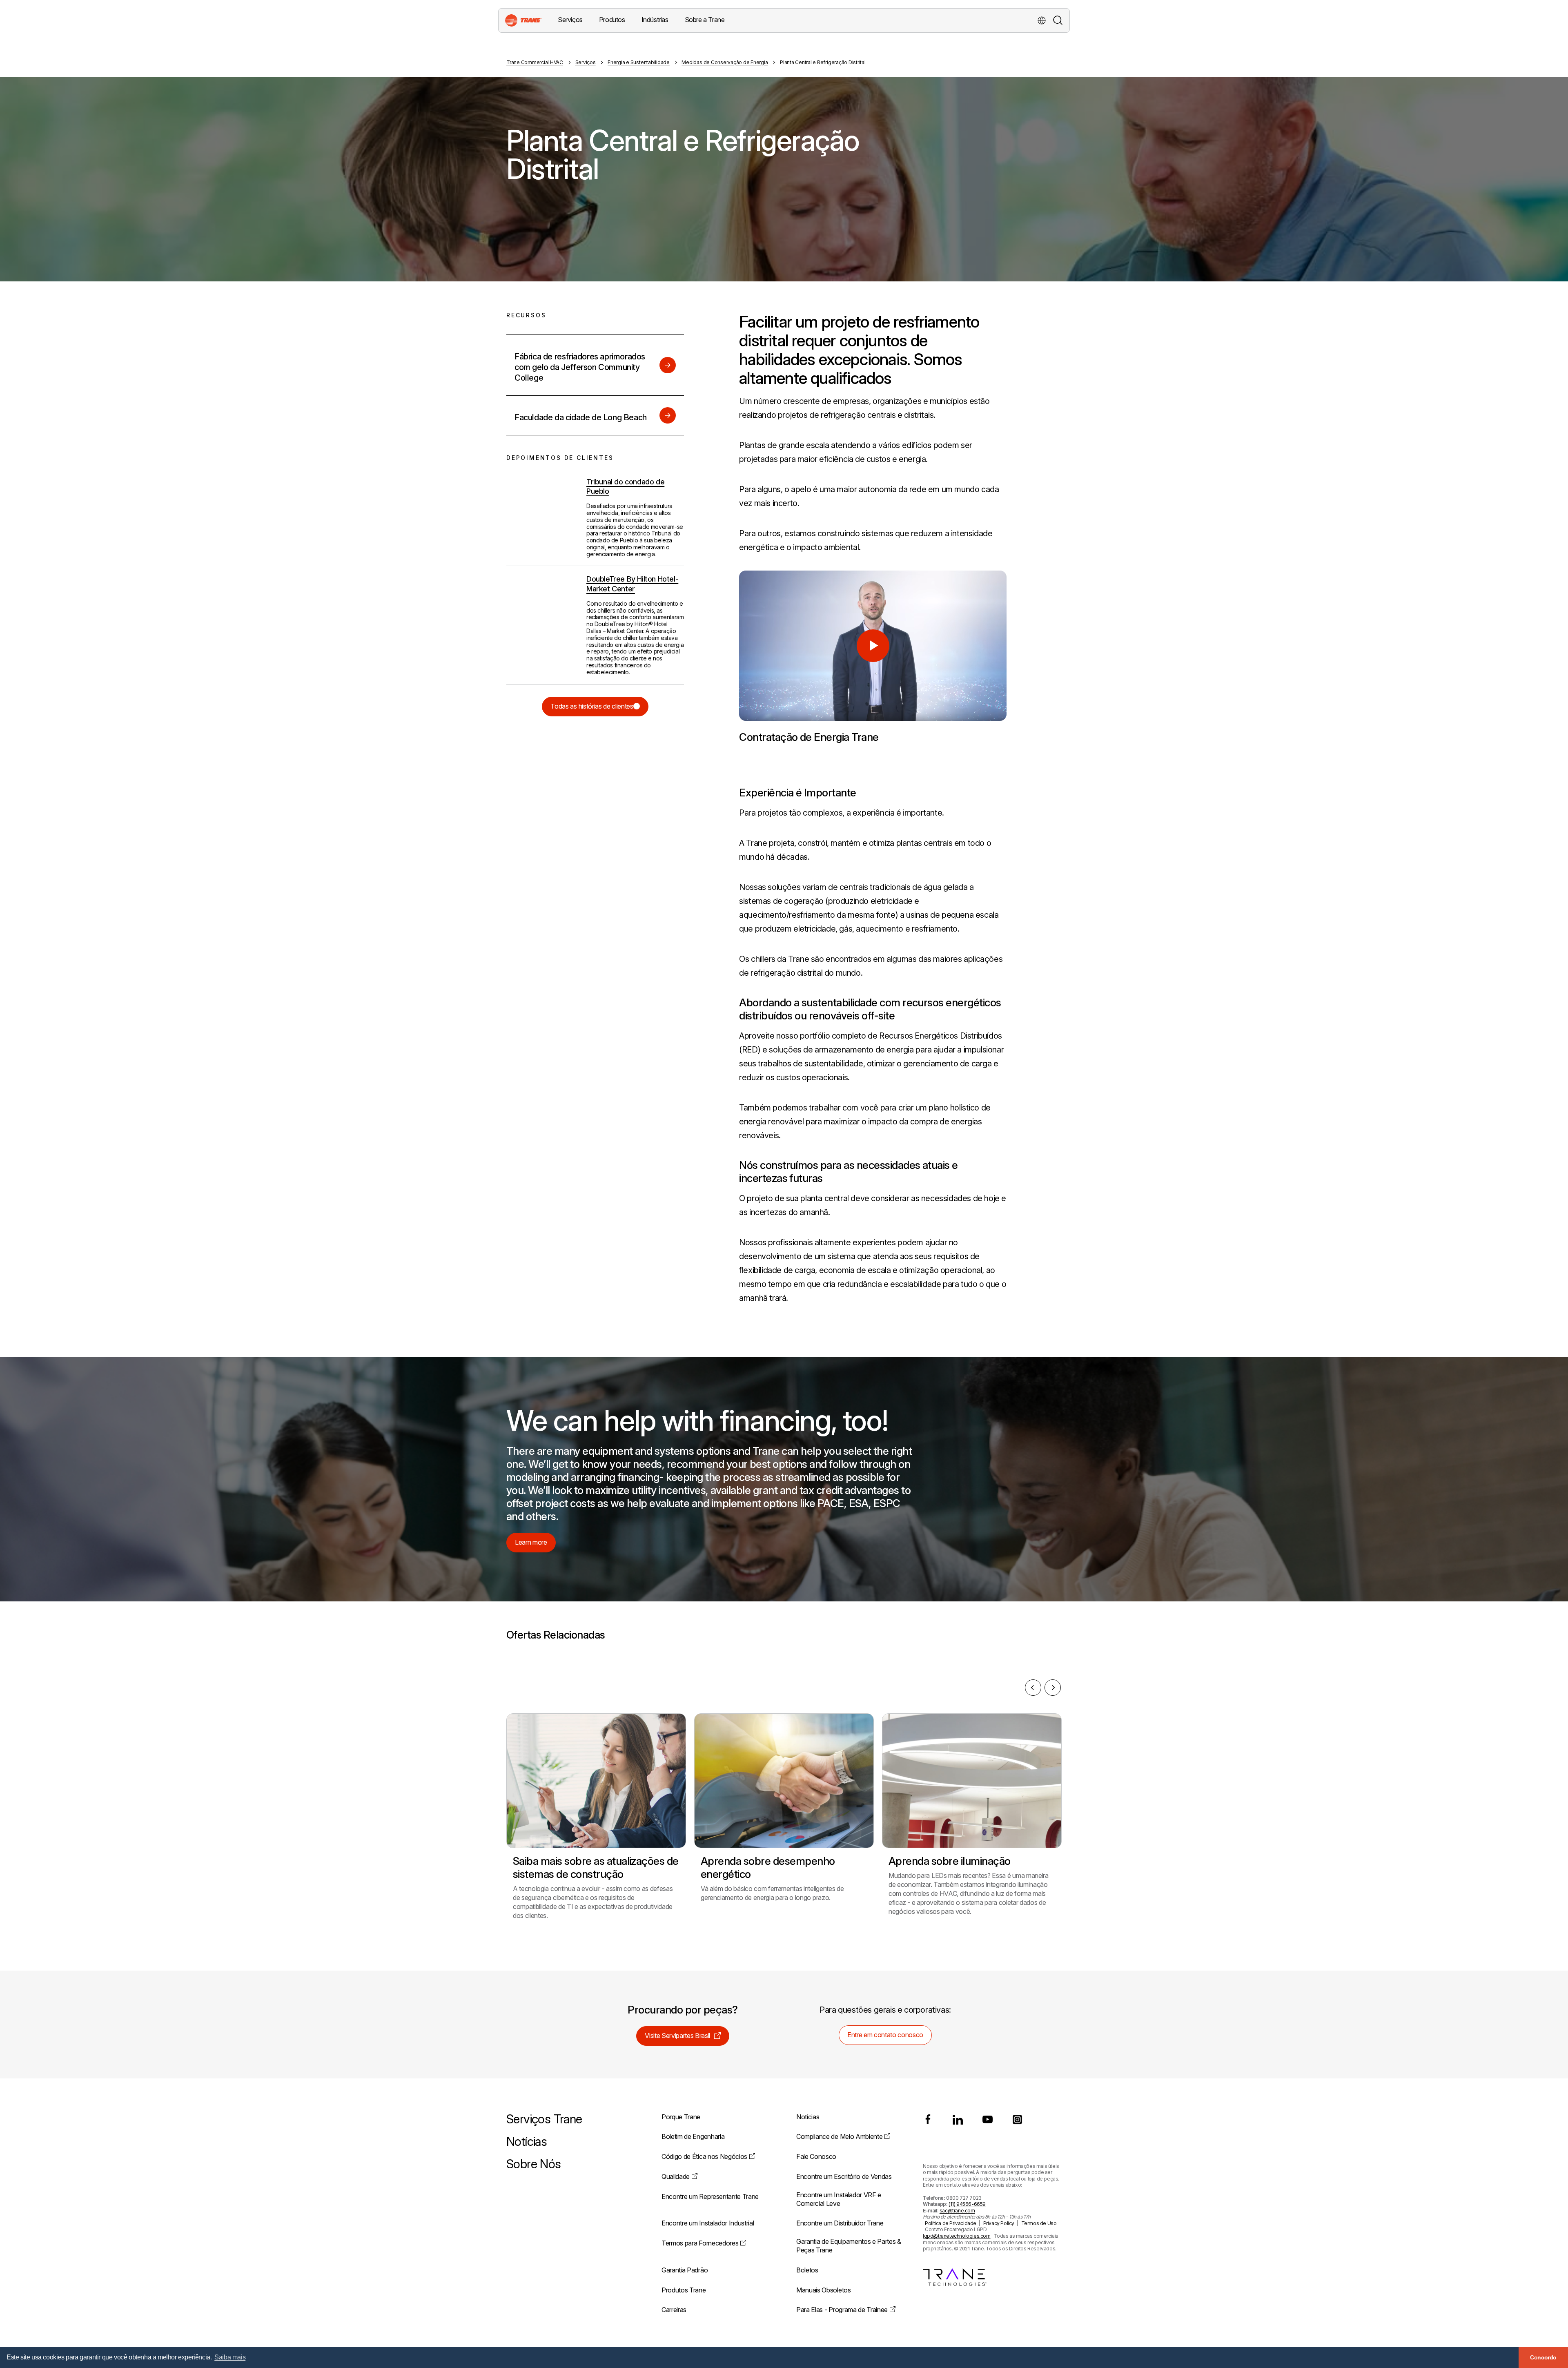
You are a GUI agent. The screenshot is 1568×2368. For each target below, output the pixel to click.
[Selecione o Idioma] (1042, 20)
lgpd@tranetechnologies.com (957, 2236)
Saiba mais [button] (230, 2357)
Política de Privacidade (951, 2223)
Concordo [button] (1543, 2357)
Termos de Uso (1039, 2223)
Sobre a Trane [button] (705, 20)
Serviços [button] (570, 20)
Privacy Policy (999, 2223)
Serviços (586, 62)
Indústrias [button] (655, 20)
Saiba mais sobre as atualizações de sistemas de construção (596, 1867)
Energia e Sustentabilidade (639, 62)
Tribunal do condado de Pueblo (625, 486)
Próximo (1053, 1688)
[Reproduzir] (873, 646)
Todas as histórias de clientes (592, 706)
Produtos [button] (612, 20)
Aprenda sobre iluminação (950, 1861)
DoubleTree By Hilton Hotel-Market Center (632, 584)
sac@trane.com (957, 2211)
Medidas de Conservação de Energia (725, 62)
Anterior (1033, 1688)
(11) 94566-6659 (967, 2204)
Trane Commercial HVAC (535, 62)
